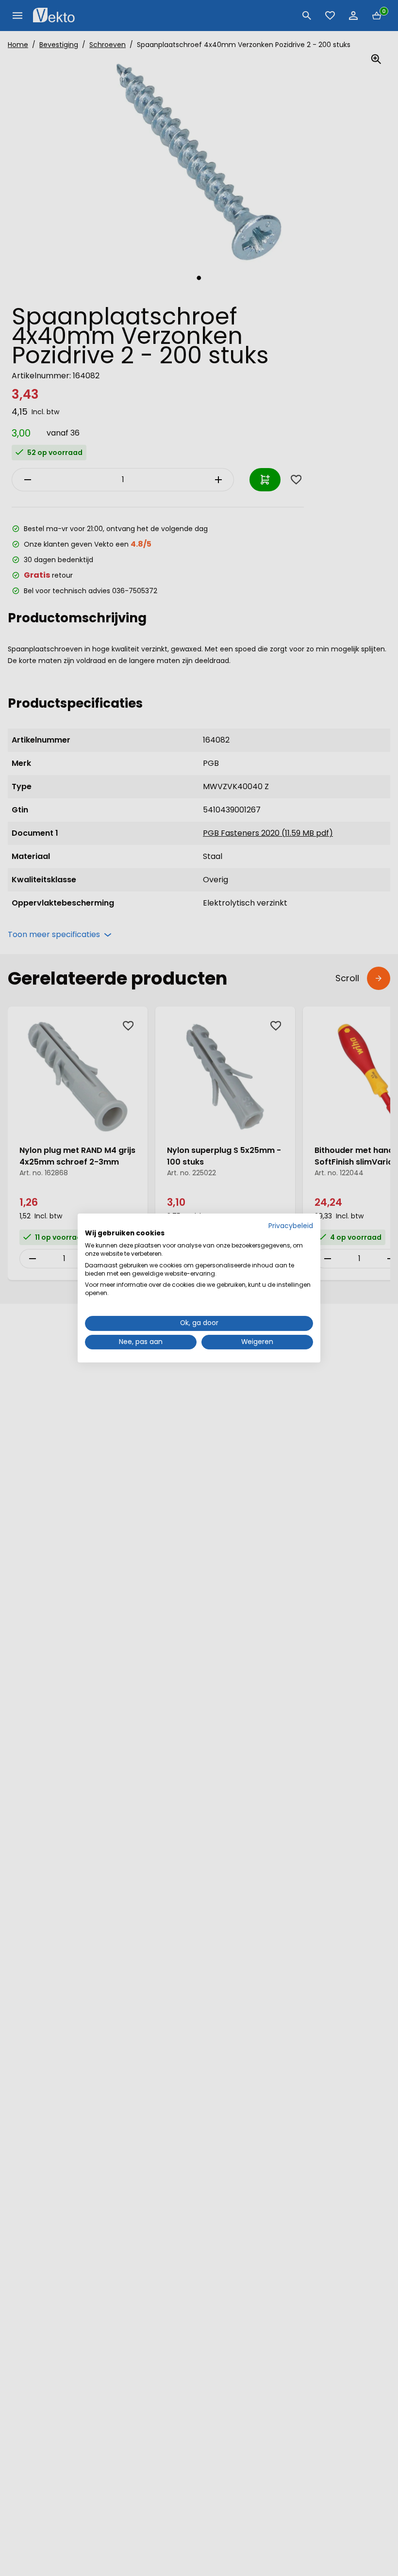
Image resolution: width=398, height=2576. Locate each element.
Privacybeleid (291, 1226)
